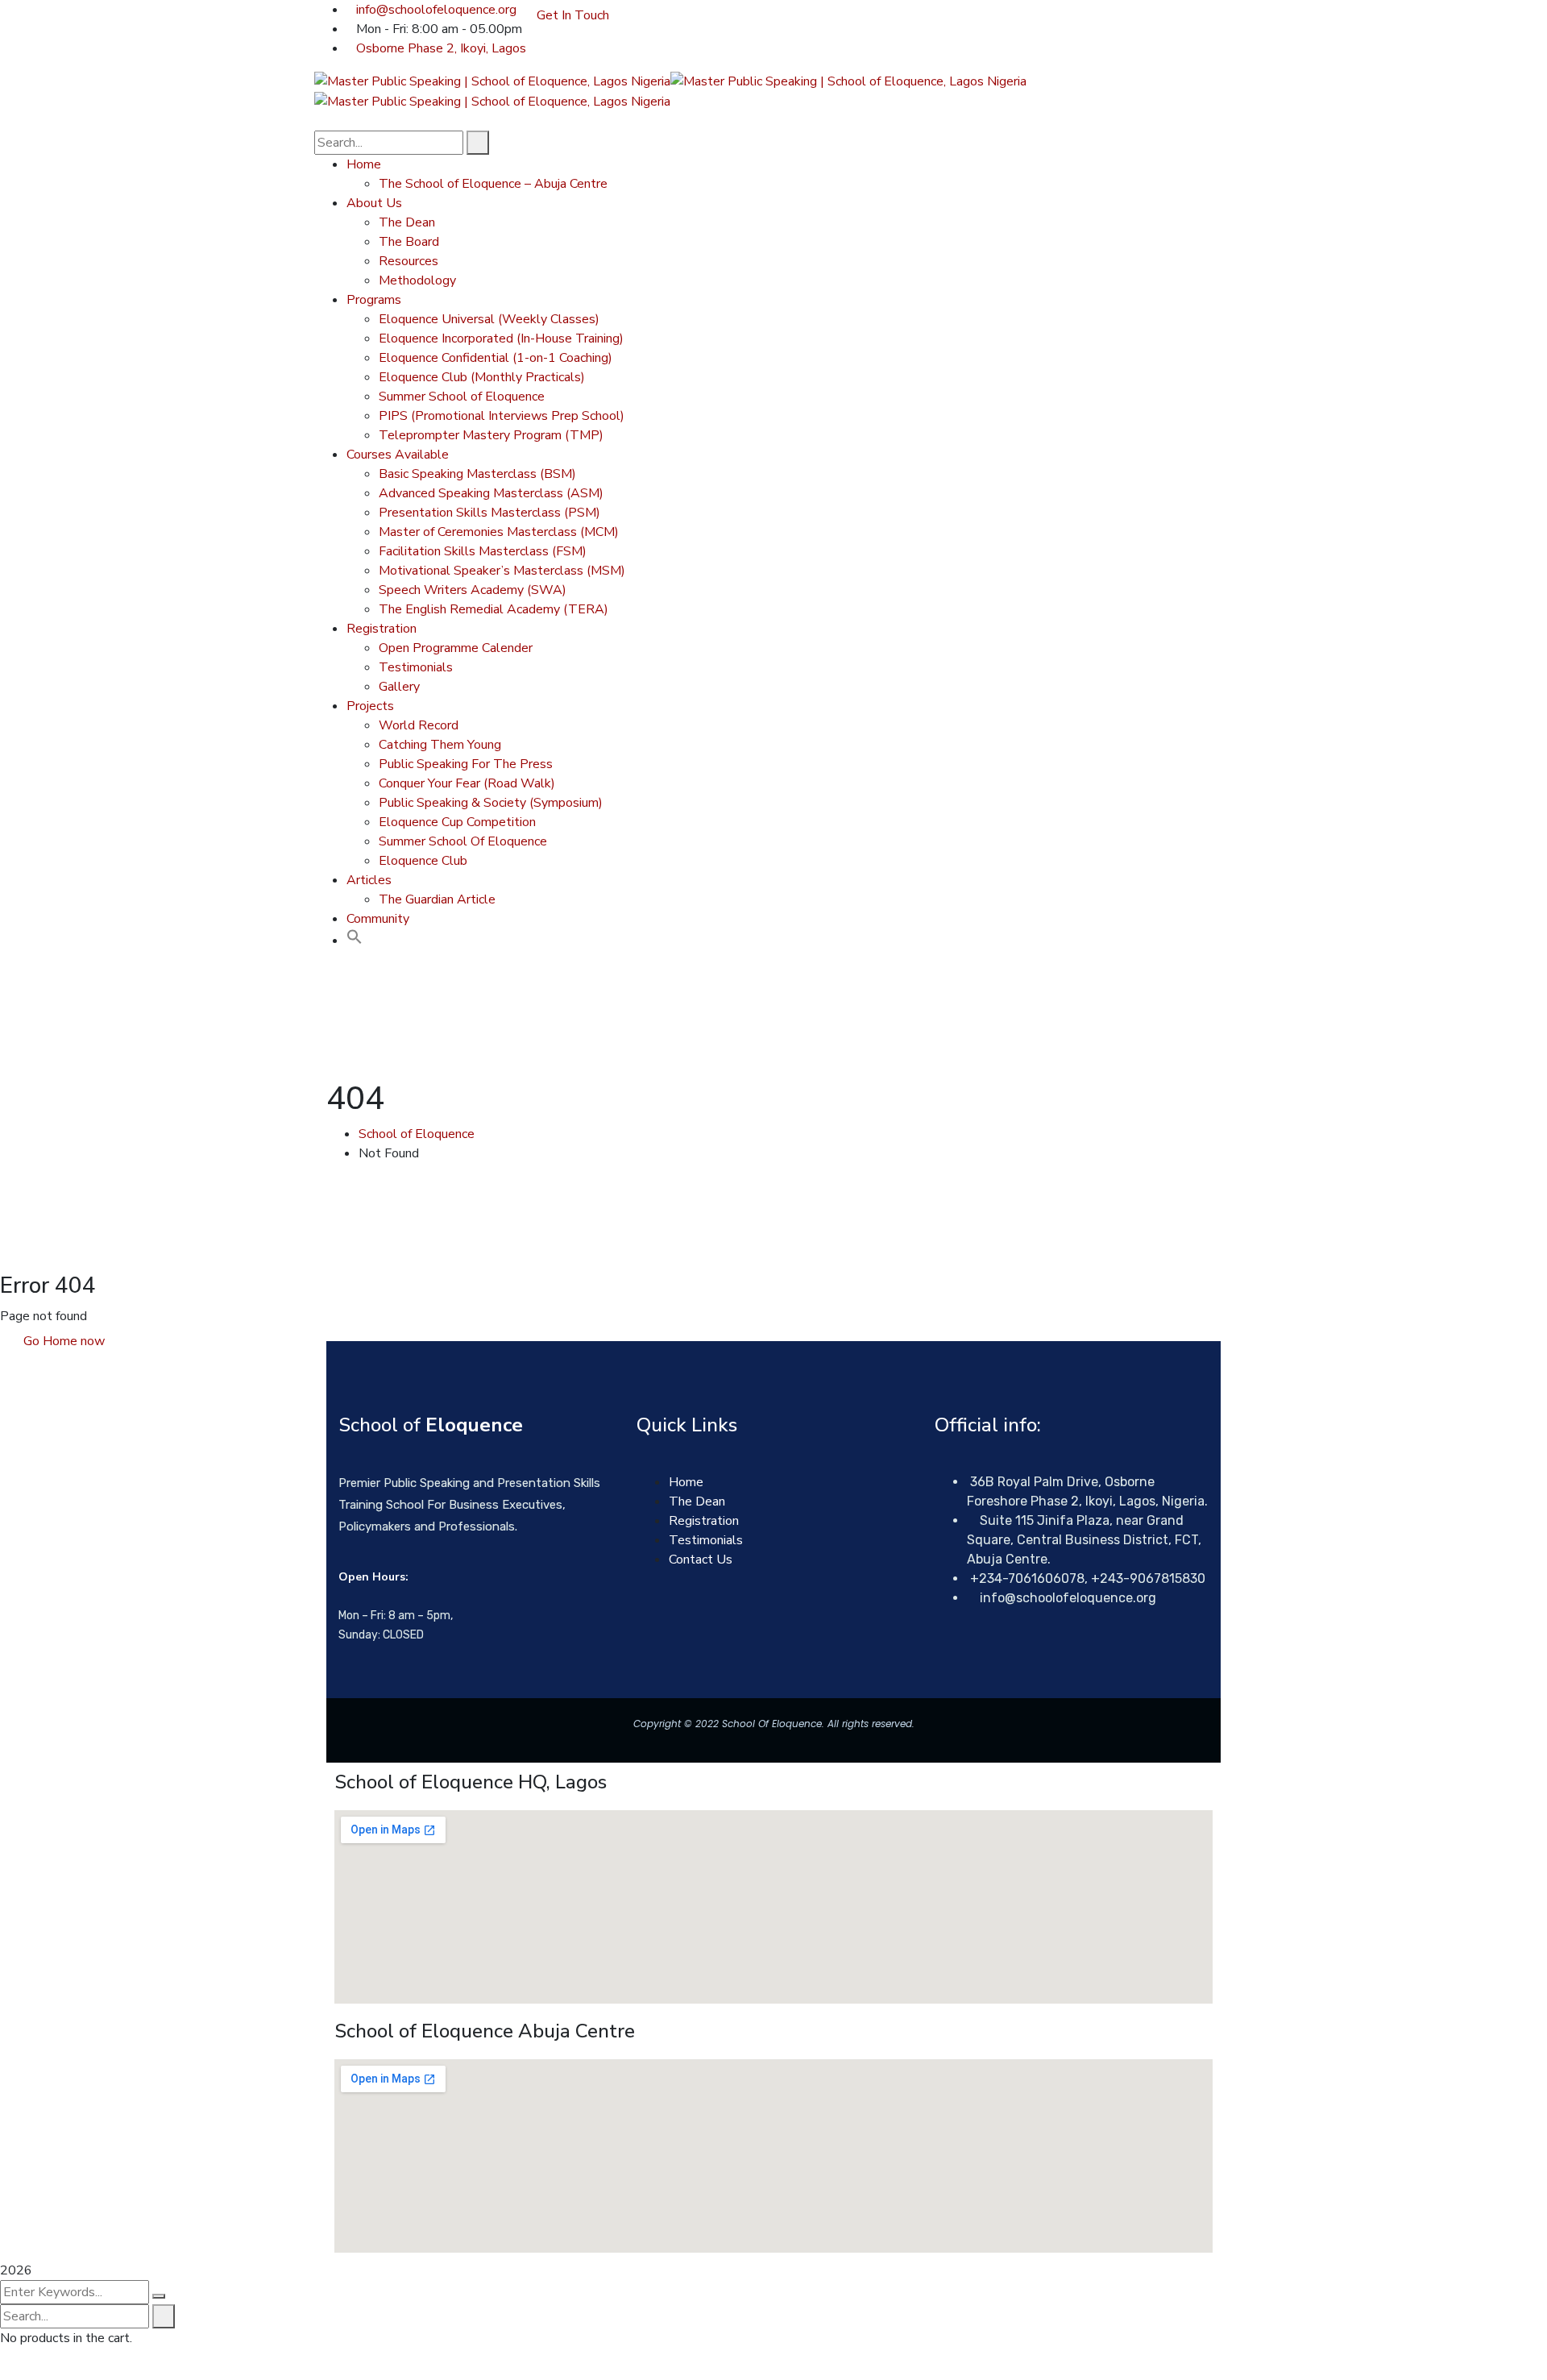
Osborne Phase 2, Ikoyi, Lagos (441, 48)
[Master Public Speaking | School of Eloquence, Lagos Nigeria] (492, 81)
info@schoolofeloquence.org (436, 10)
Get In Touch (573, 15)
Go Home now (62, 1341)
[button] (355, 941)
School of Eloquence (417, 1134)
